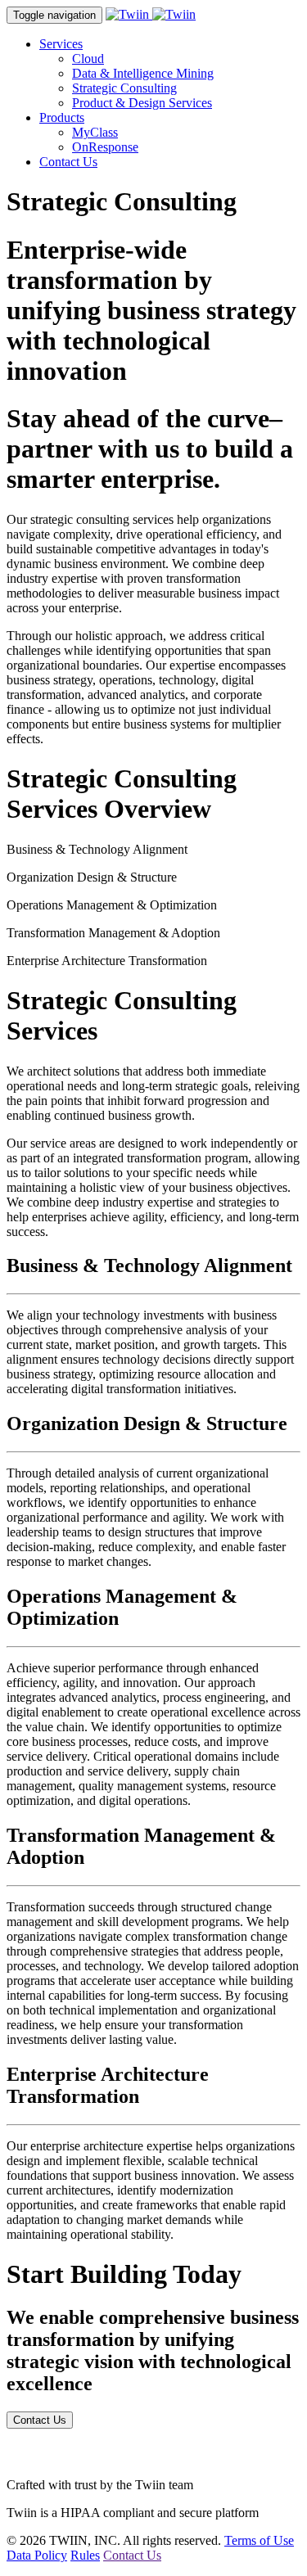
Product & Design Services (142, 103)
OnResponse (105, 147)
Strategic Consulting (124, 88)
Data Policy (37, 2555)
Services (61, 44)
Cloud (88, 59)
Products (62, 117)
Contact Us (68, 162)
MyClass (95, 132)
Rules (85, 2555)
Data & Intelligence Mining (143, 73)
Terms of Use (259, 2540)
